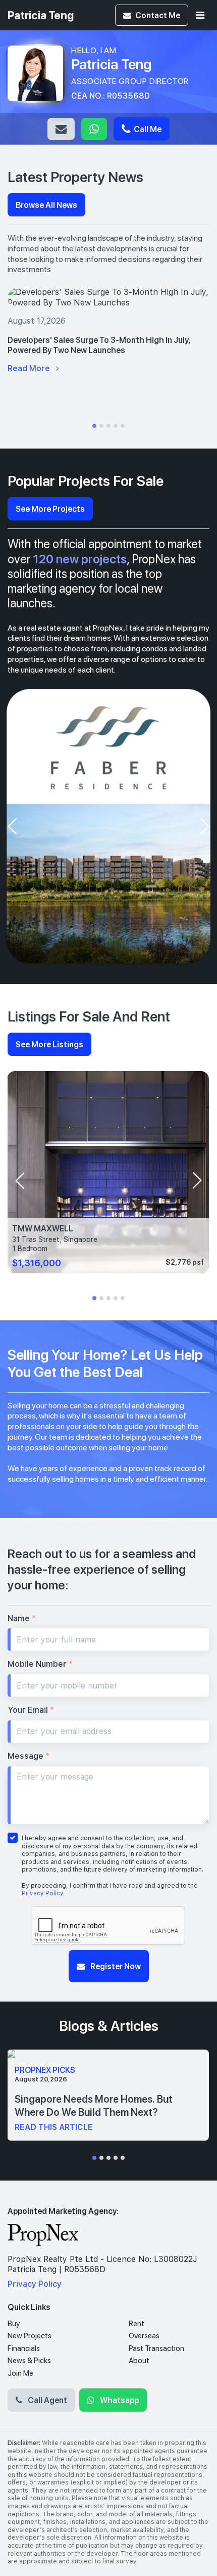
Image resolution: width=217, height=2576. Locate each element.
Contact (158, 15)
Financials (24, 2348)
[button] (94, 426)
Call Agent (47, 2400)
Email (61, 129)
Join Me (20, 2373)
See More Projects (50, 508)
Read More (30, 368)
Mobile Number (40, 1664)
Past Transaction (156, 2348)
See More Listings (49, 1044)
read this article (54, 2127)
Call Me (147, 129)
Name (22, 1618)
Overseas (144, 2336)
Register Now (115, 1966)
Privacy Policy (42, 1893)
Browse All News (46, 205)
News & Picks (29, 2361)
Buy (14, 2324)
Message (29, 1756)
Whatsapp (94, 129)
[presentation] (12, 826)
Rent (137, 2324)
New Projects (30, 2336)
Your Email (31, 1710)
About (139, 2361)
